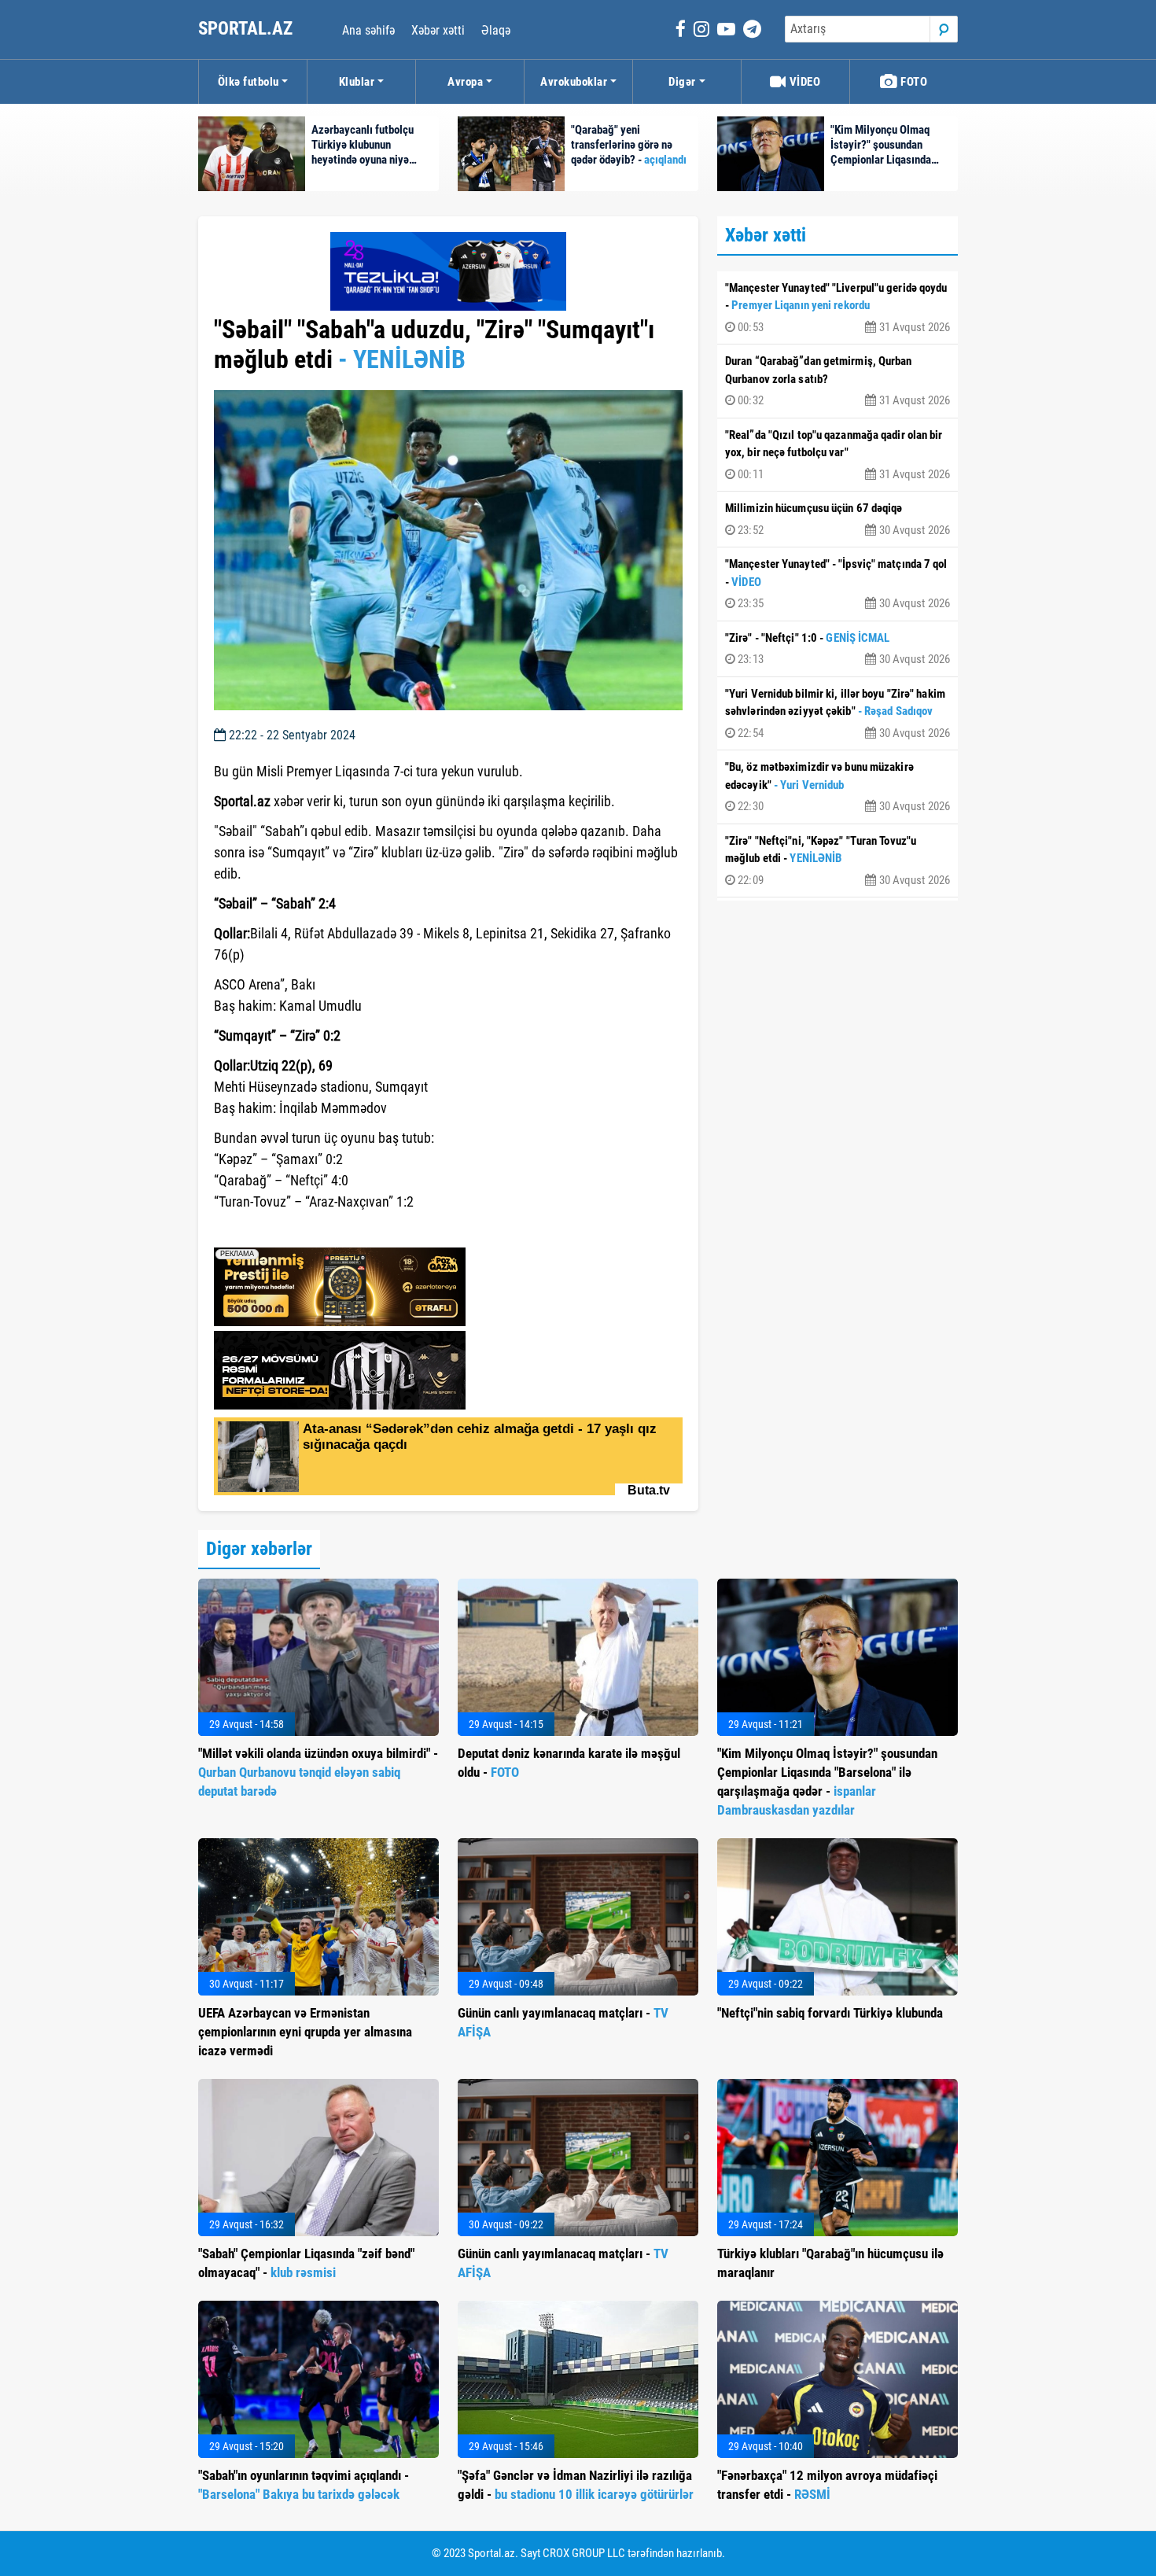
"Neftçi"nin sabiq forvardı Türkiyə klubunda (830, 2013)
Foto (913, 82)
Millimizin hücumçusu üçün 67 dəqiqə (838, 519)
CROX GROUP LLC (584, 2553)
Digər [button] (682, 82)
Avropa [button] (465, 82)
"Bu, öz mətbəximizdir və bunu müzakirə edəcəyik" (838, 787)
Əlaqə (496, 30)
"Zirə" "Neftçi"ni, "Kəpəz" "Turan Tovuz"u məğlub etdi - (838, 861)
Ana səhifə (368, 30)
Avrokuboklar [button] (574, 82)
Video (803, 82)
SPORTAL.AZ (247, 29)
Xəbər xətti (438, 30)
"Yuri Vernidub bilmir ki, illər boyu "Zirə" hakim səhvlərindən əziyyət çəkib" (838, 713)
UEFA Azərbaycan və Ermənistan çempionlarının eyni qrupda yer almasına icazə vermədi (305, 2032)
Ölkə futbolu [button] (249, 82)
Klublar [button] (357, 82)
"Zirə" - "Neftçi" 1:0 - (838, 649)
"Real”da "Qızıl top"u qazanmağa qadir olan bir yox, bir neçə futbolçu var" (838, 455)
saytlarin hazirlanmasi (278, 1230)
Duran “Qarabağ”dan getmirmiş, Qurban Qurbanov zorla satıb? (838, 381)
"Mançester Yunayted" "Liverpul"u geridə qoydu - (838, 308)
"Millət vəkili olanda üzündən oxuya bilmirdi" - (318, 1772)
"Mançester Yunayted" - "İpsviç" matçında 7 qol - (838, 584)
